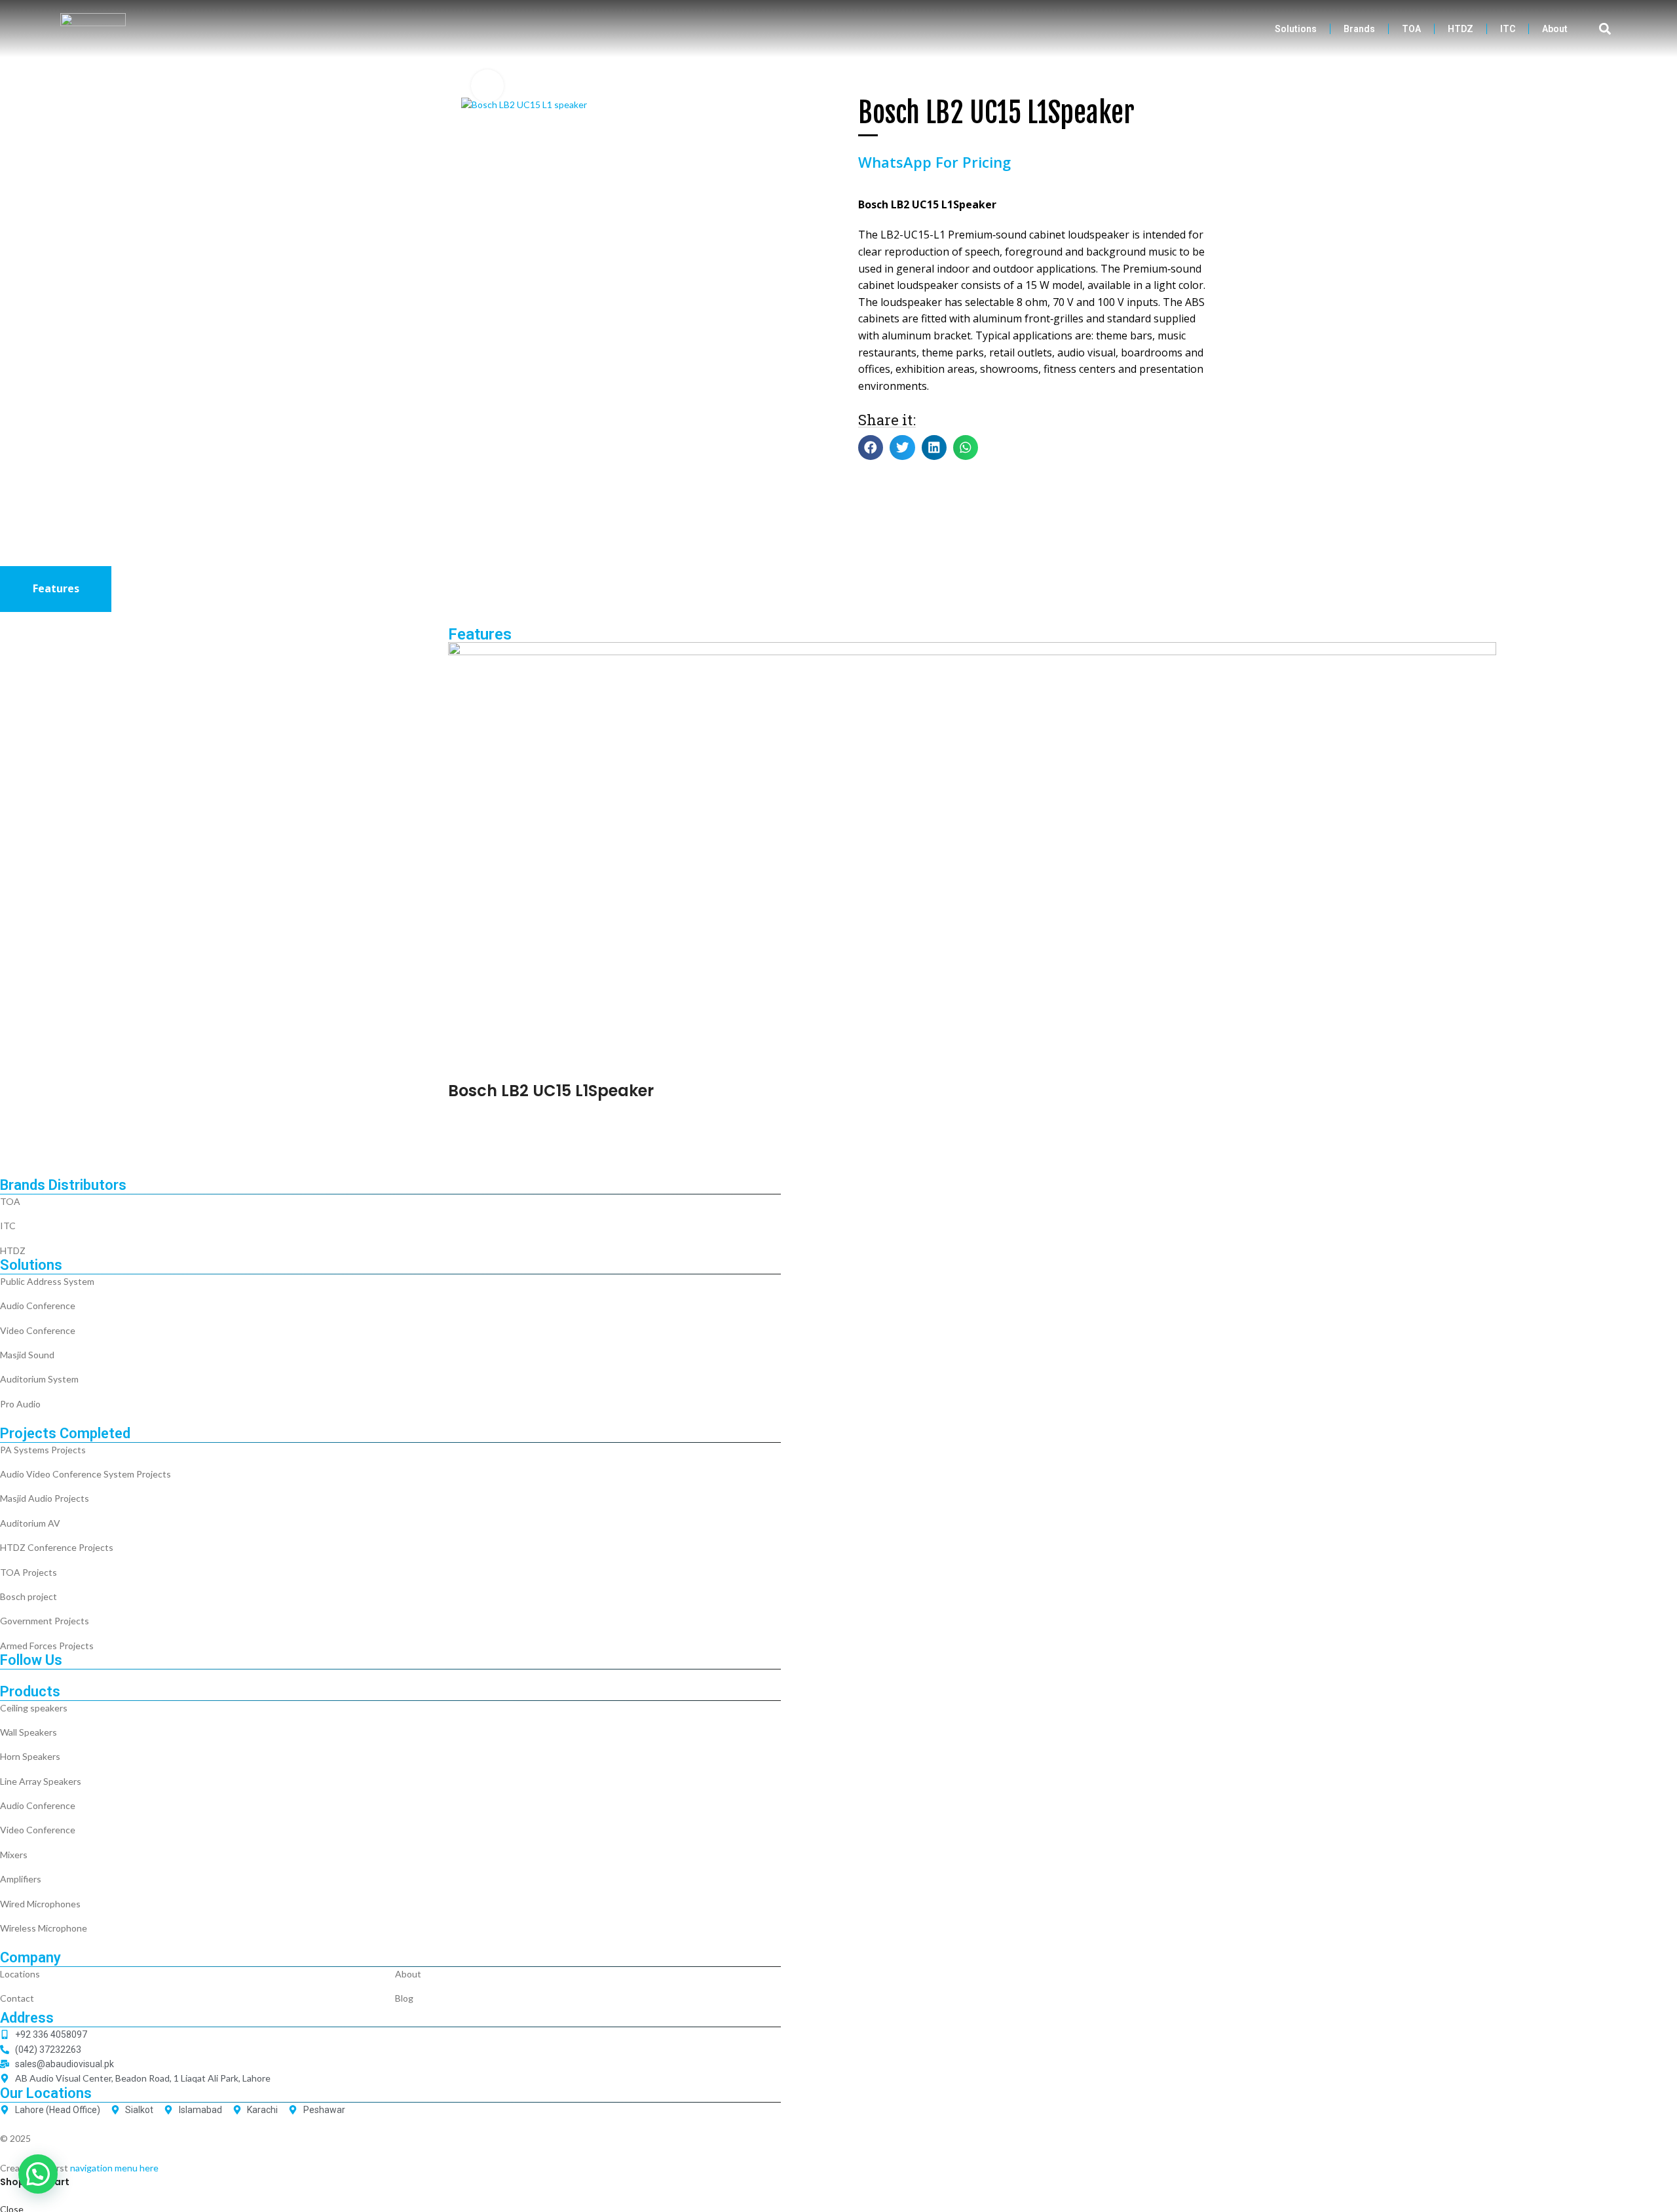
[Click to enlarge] (487, 86)
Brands (1359, 29)
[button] (1605, 29)
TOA (1411, 29)
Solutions (1296, 29)
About (1555, 29)
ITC (1508, 29)
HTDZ (1460, 29)
